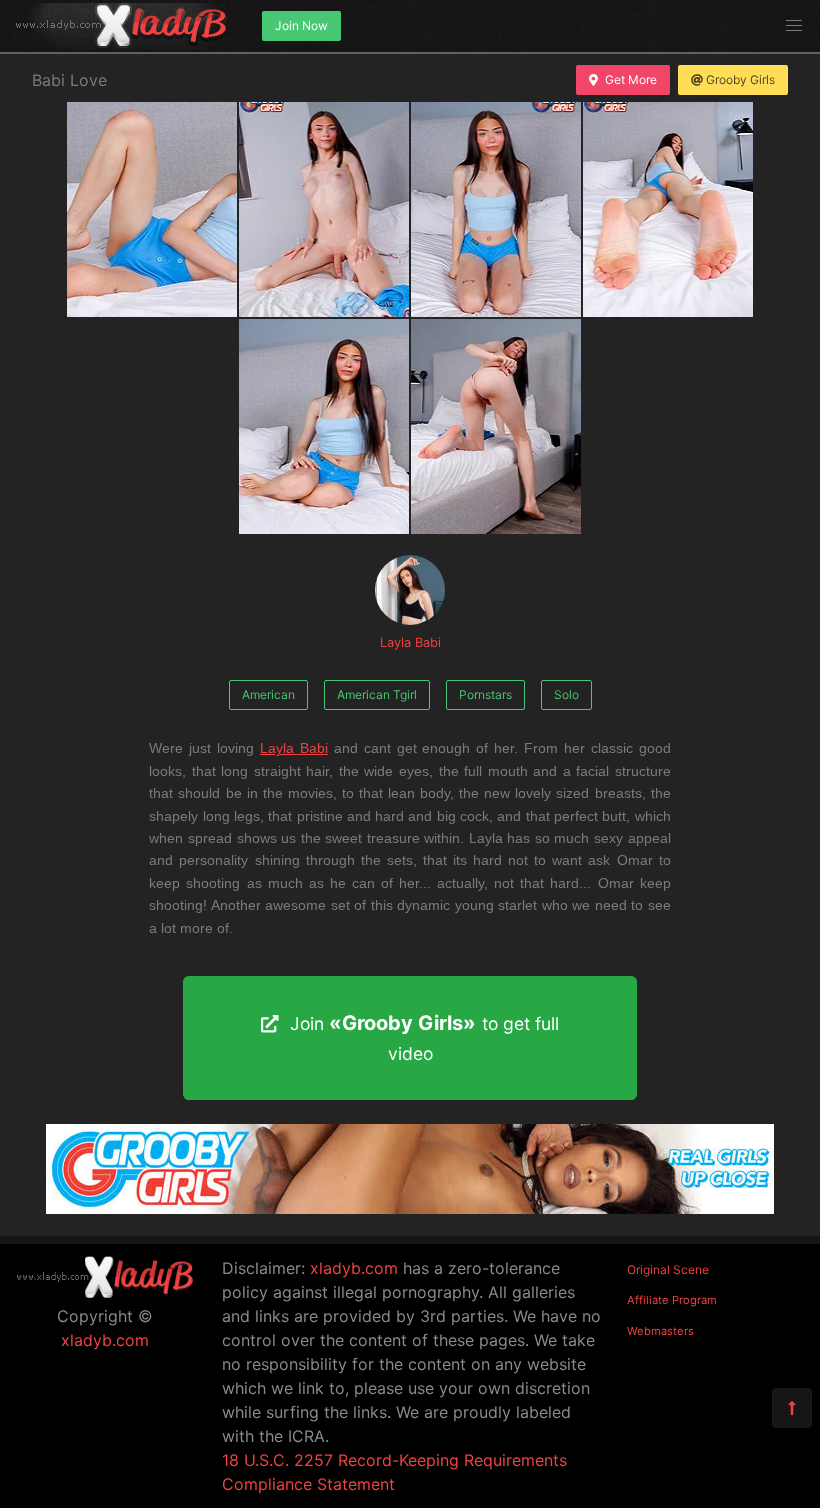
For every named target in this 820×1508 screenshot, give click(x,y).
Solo (566, 694)
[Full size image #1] (324, 209)
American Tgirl (377, 694)
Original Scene (668, 1269)
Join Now (301, 25)
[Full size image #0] (152, 209)
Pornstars (485, 694)
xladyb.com (105, 1340)
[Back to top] (792, 1408)
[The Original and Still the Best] (410, 1208)
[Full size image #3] (668, 209)
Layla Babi (410, 642)
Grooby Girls (740, 79)
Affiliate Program (672, 1300)
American (268, 694)
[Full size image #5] (496, 426)
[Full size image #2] (496, 209)
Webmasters (660, 1331)
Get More (631, 79)
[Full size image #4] (324, 426)
